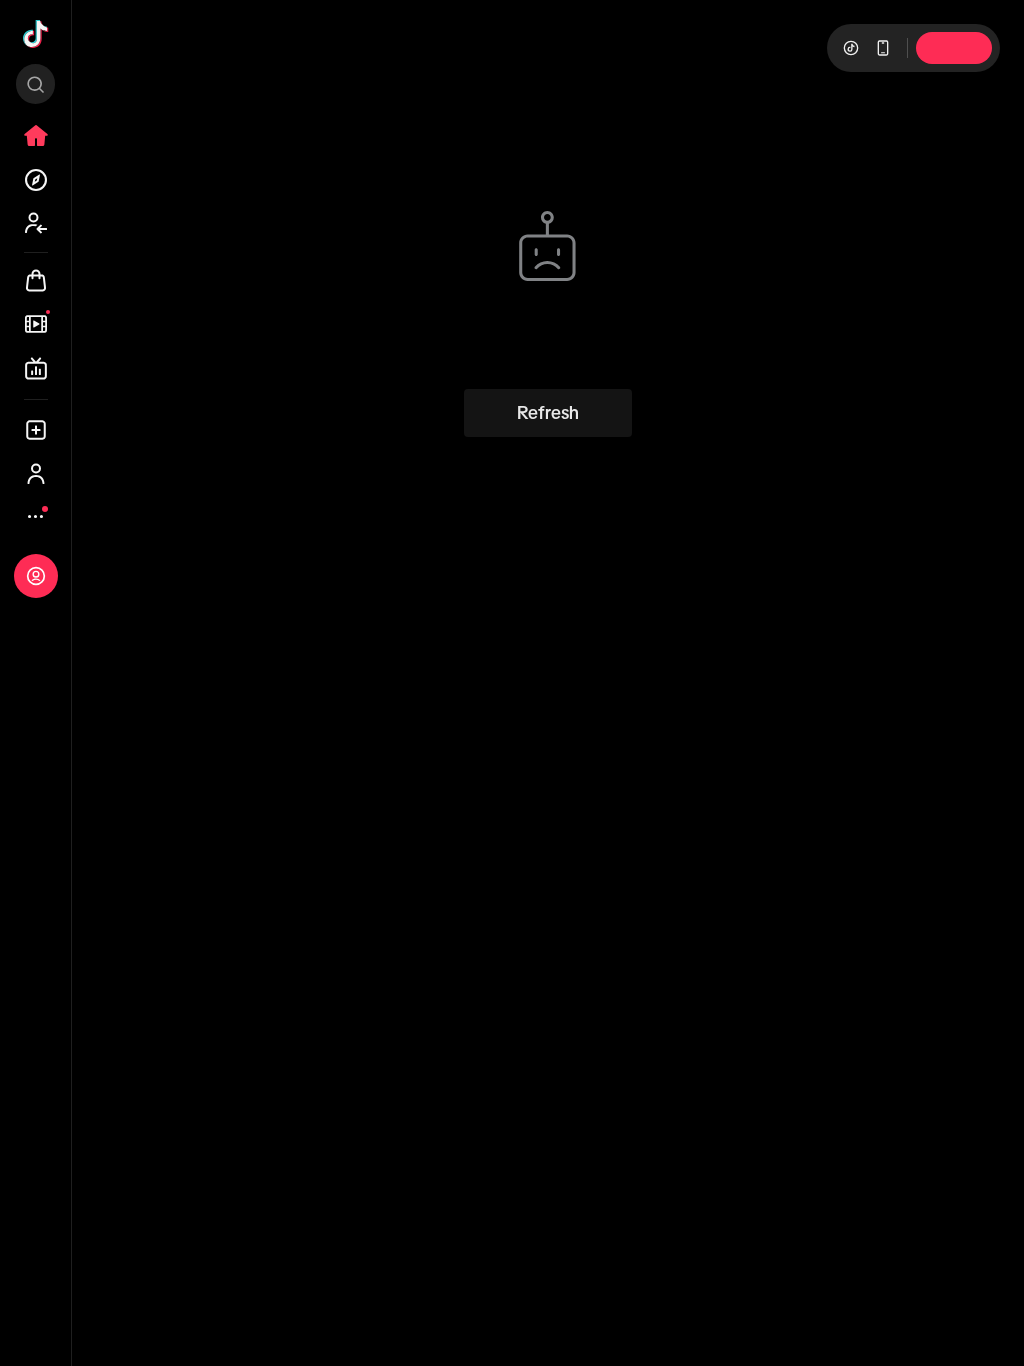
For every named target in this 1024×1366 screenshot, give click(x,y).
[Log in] (36, 576)
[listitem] (36, 136)
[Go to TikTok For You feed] (36, 34)
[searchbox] (35, 84)
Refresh (548, 413)
